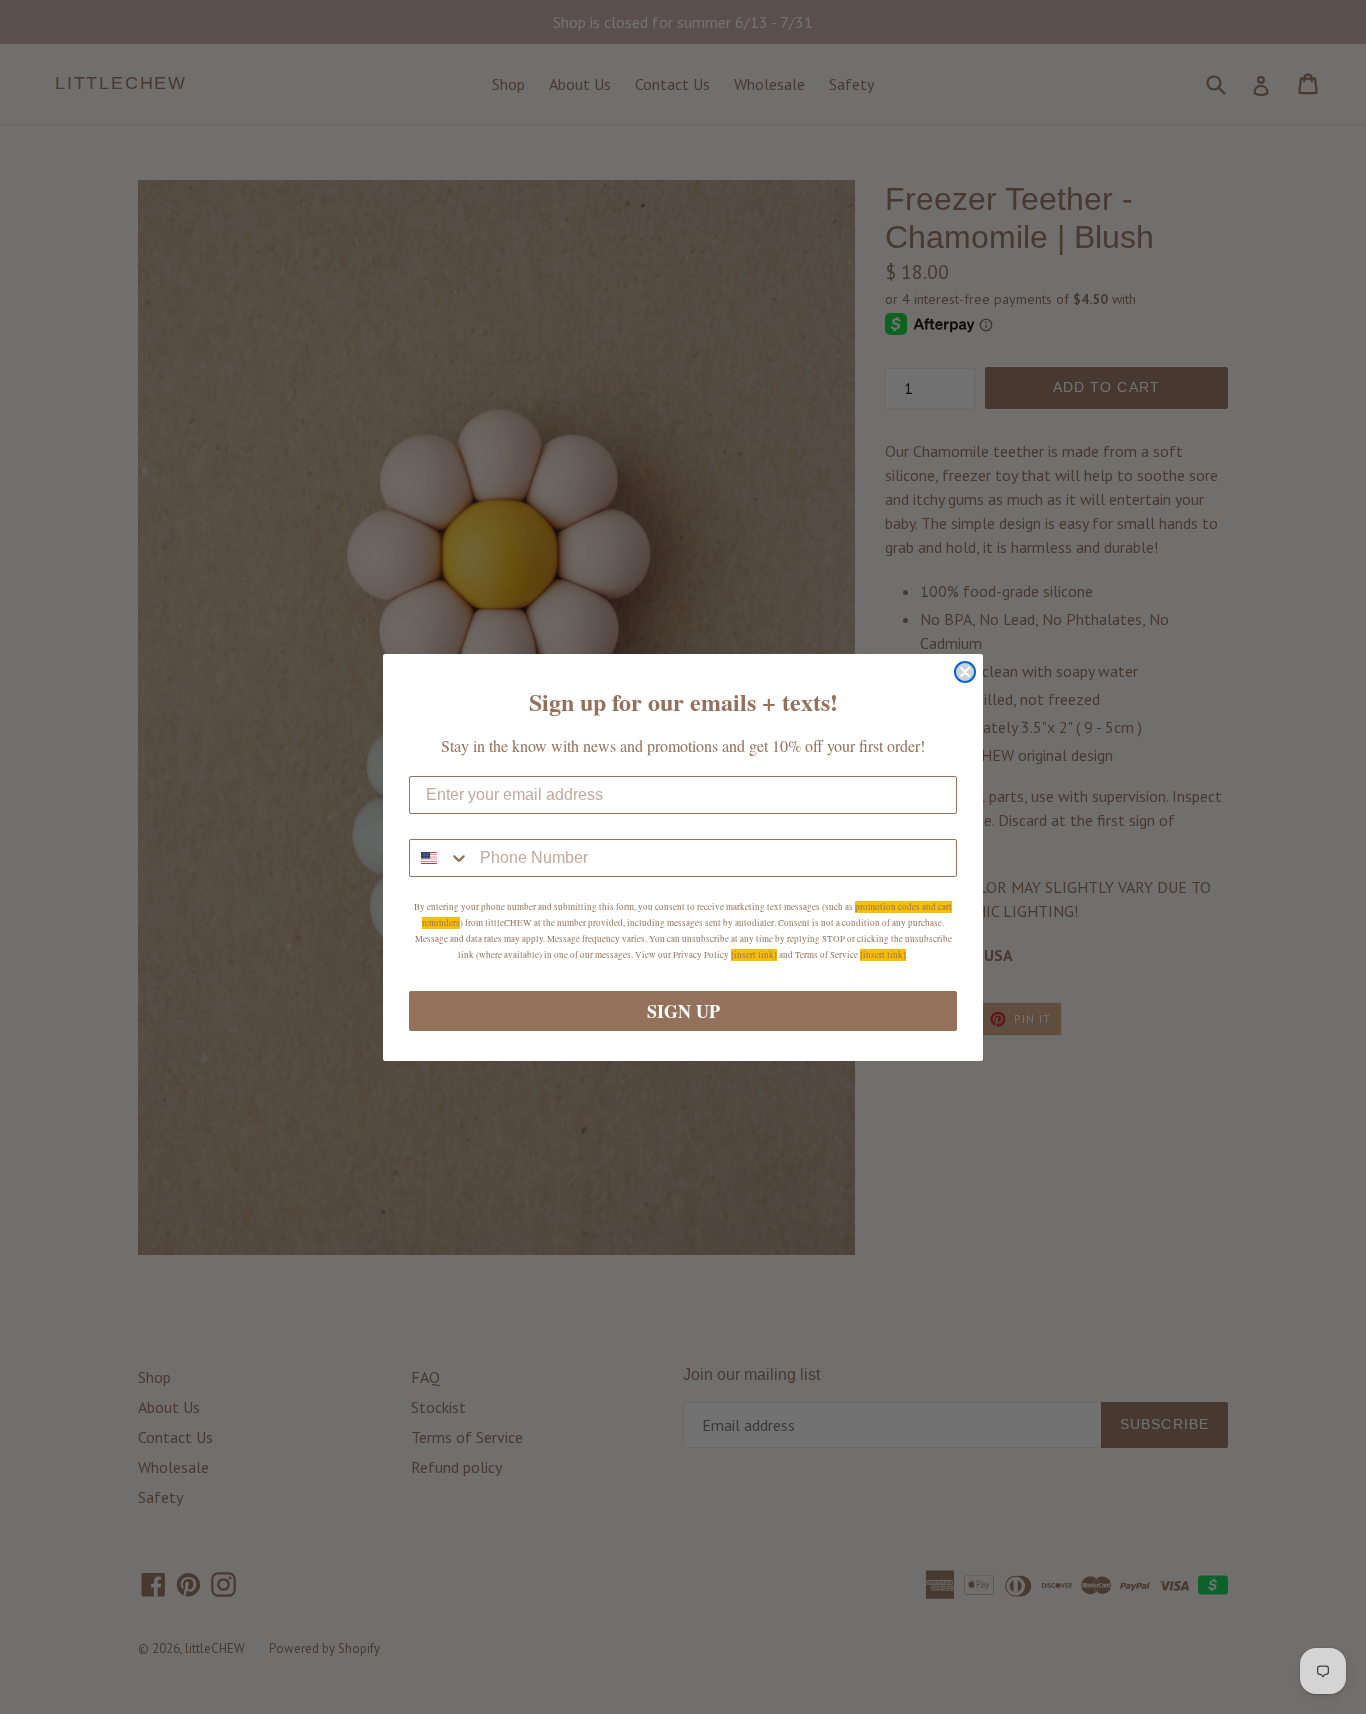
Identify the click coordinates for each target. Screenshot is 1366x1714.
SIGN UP (683, 1011)
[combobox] (440, 858)
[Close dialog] (965, 672)
